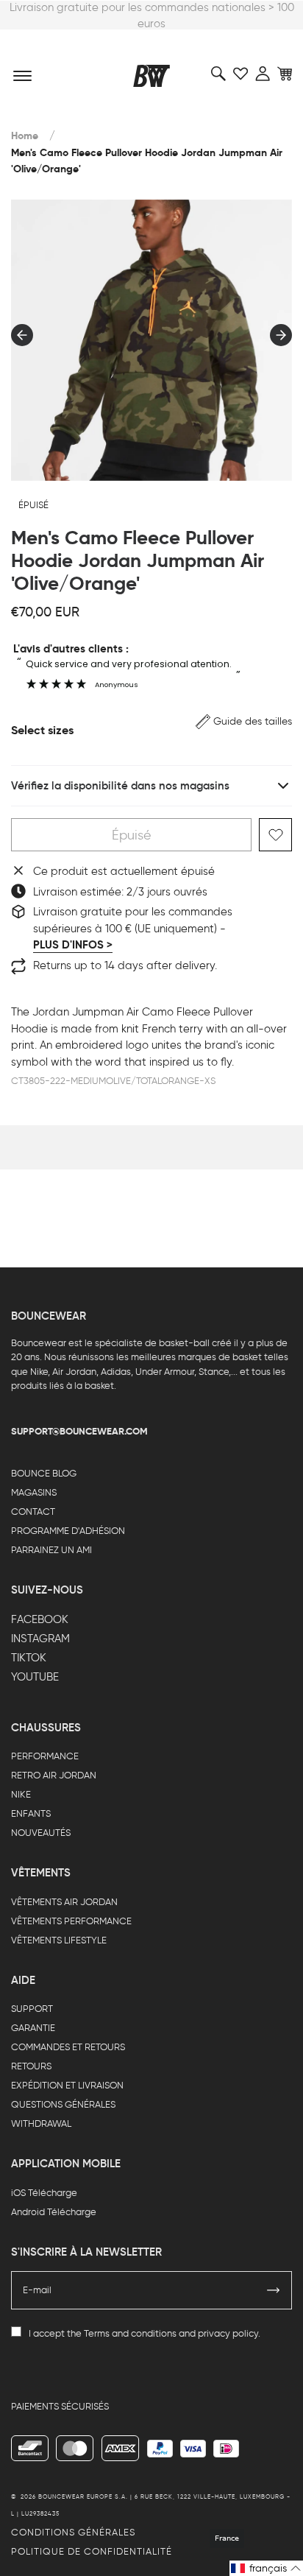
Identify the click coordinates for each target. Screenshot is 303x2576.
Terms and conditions (130, 2333)
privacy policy (228, 2333)
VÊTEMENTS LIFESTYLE (59, 1940)
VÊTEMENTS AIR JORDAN (64, 1902)
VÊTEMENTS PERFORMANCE (71, 1921)
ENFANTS (31, 1813)
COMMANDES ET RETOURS (68, 2047)
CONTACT (33, 1512)
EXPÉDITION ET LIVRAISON (67, 2085)
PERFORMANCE (45, 1756)
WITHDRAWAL (41, 2123)
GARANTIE (33, 2028)
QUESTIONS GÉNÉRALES (63, 2104)
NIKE (21, 1794)
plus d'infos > (73, 945)
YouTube (35, 1677)
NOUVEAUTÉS (41, 1833)
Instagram (40, 1639)
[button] (244, 721)
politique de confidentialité (92, 2551)
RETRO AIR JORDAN (54, 1775)
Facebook (40, 1619)
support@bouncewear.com (79, 1431)
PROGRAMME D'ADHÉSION (68, 1531)
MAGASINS (34, 1492)
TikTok (29, 1658)
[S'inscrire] (274, 2290)
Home (25, 136)
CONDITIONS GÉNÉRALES (73, 2532)
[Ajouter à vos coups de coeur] (275, 835)
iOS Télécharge (44, 2193)
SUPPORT (32, 2009)
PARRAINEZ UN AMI (51, 1550)
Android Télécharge (54, 2212)
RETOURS (31, 2066)
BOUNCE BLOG (44, 1473)
